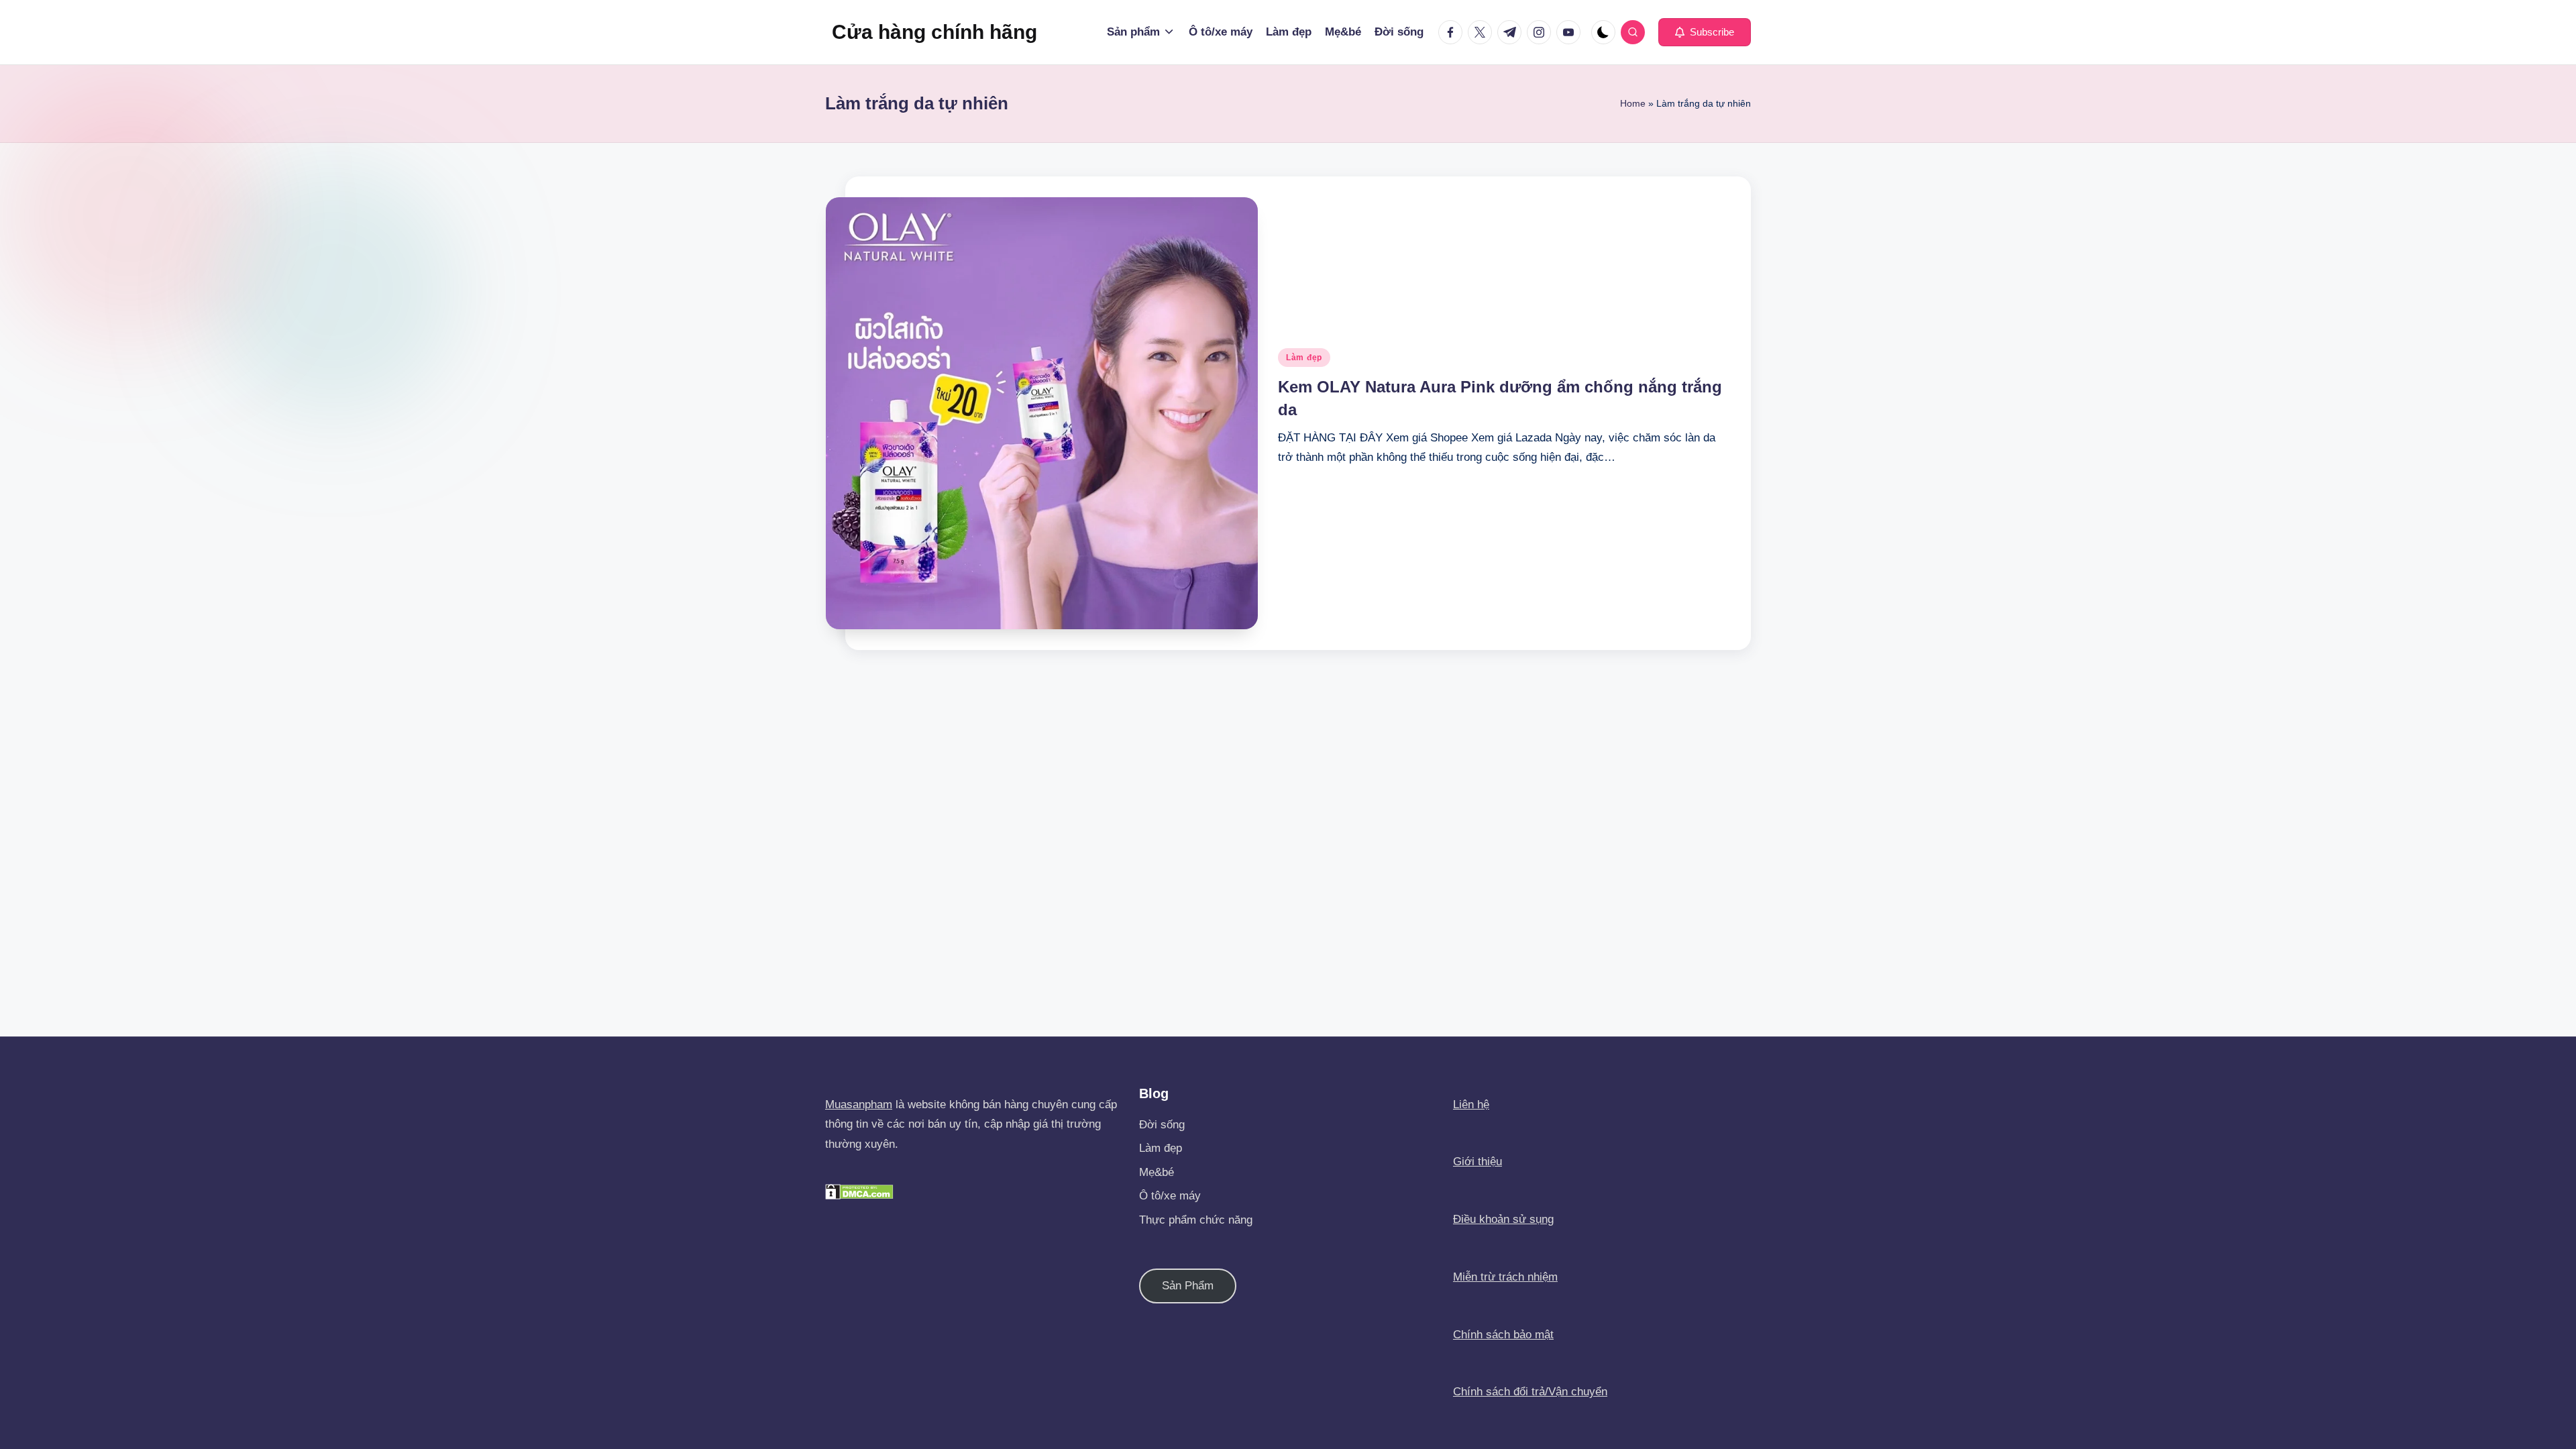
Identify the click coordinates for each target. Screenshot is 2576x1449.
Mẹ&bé (1157, 1172)
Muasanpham (859, 1105)
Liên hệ (1471, 1105)
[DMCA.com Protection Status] (859, 1191)
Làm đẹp (1304, 358)
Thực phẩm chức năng (1196, 1220)
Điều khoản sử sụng (1503, 1219)
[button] (1705, 32)
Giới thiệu (1478, 1162)
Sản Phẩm (1188, 1286)
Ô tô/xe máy (1170, 1196)
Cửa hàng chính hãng (934, 32)
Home (1633, 103)
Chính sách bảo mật (1503, 1335)
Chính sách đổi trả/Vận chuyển (1530, 1392)
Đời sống (1162, 1125)
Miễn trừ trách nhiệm (1505, 1277)
